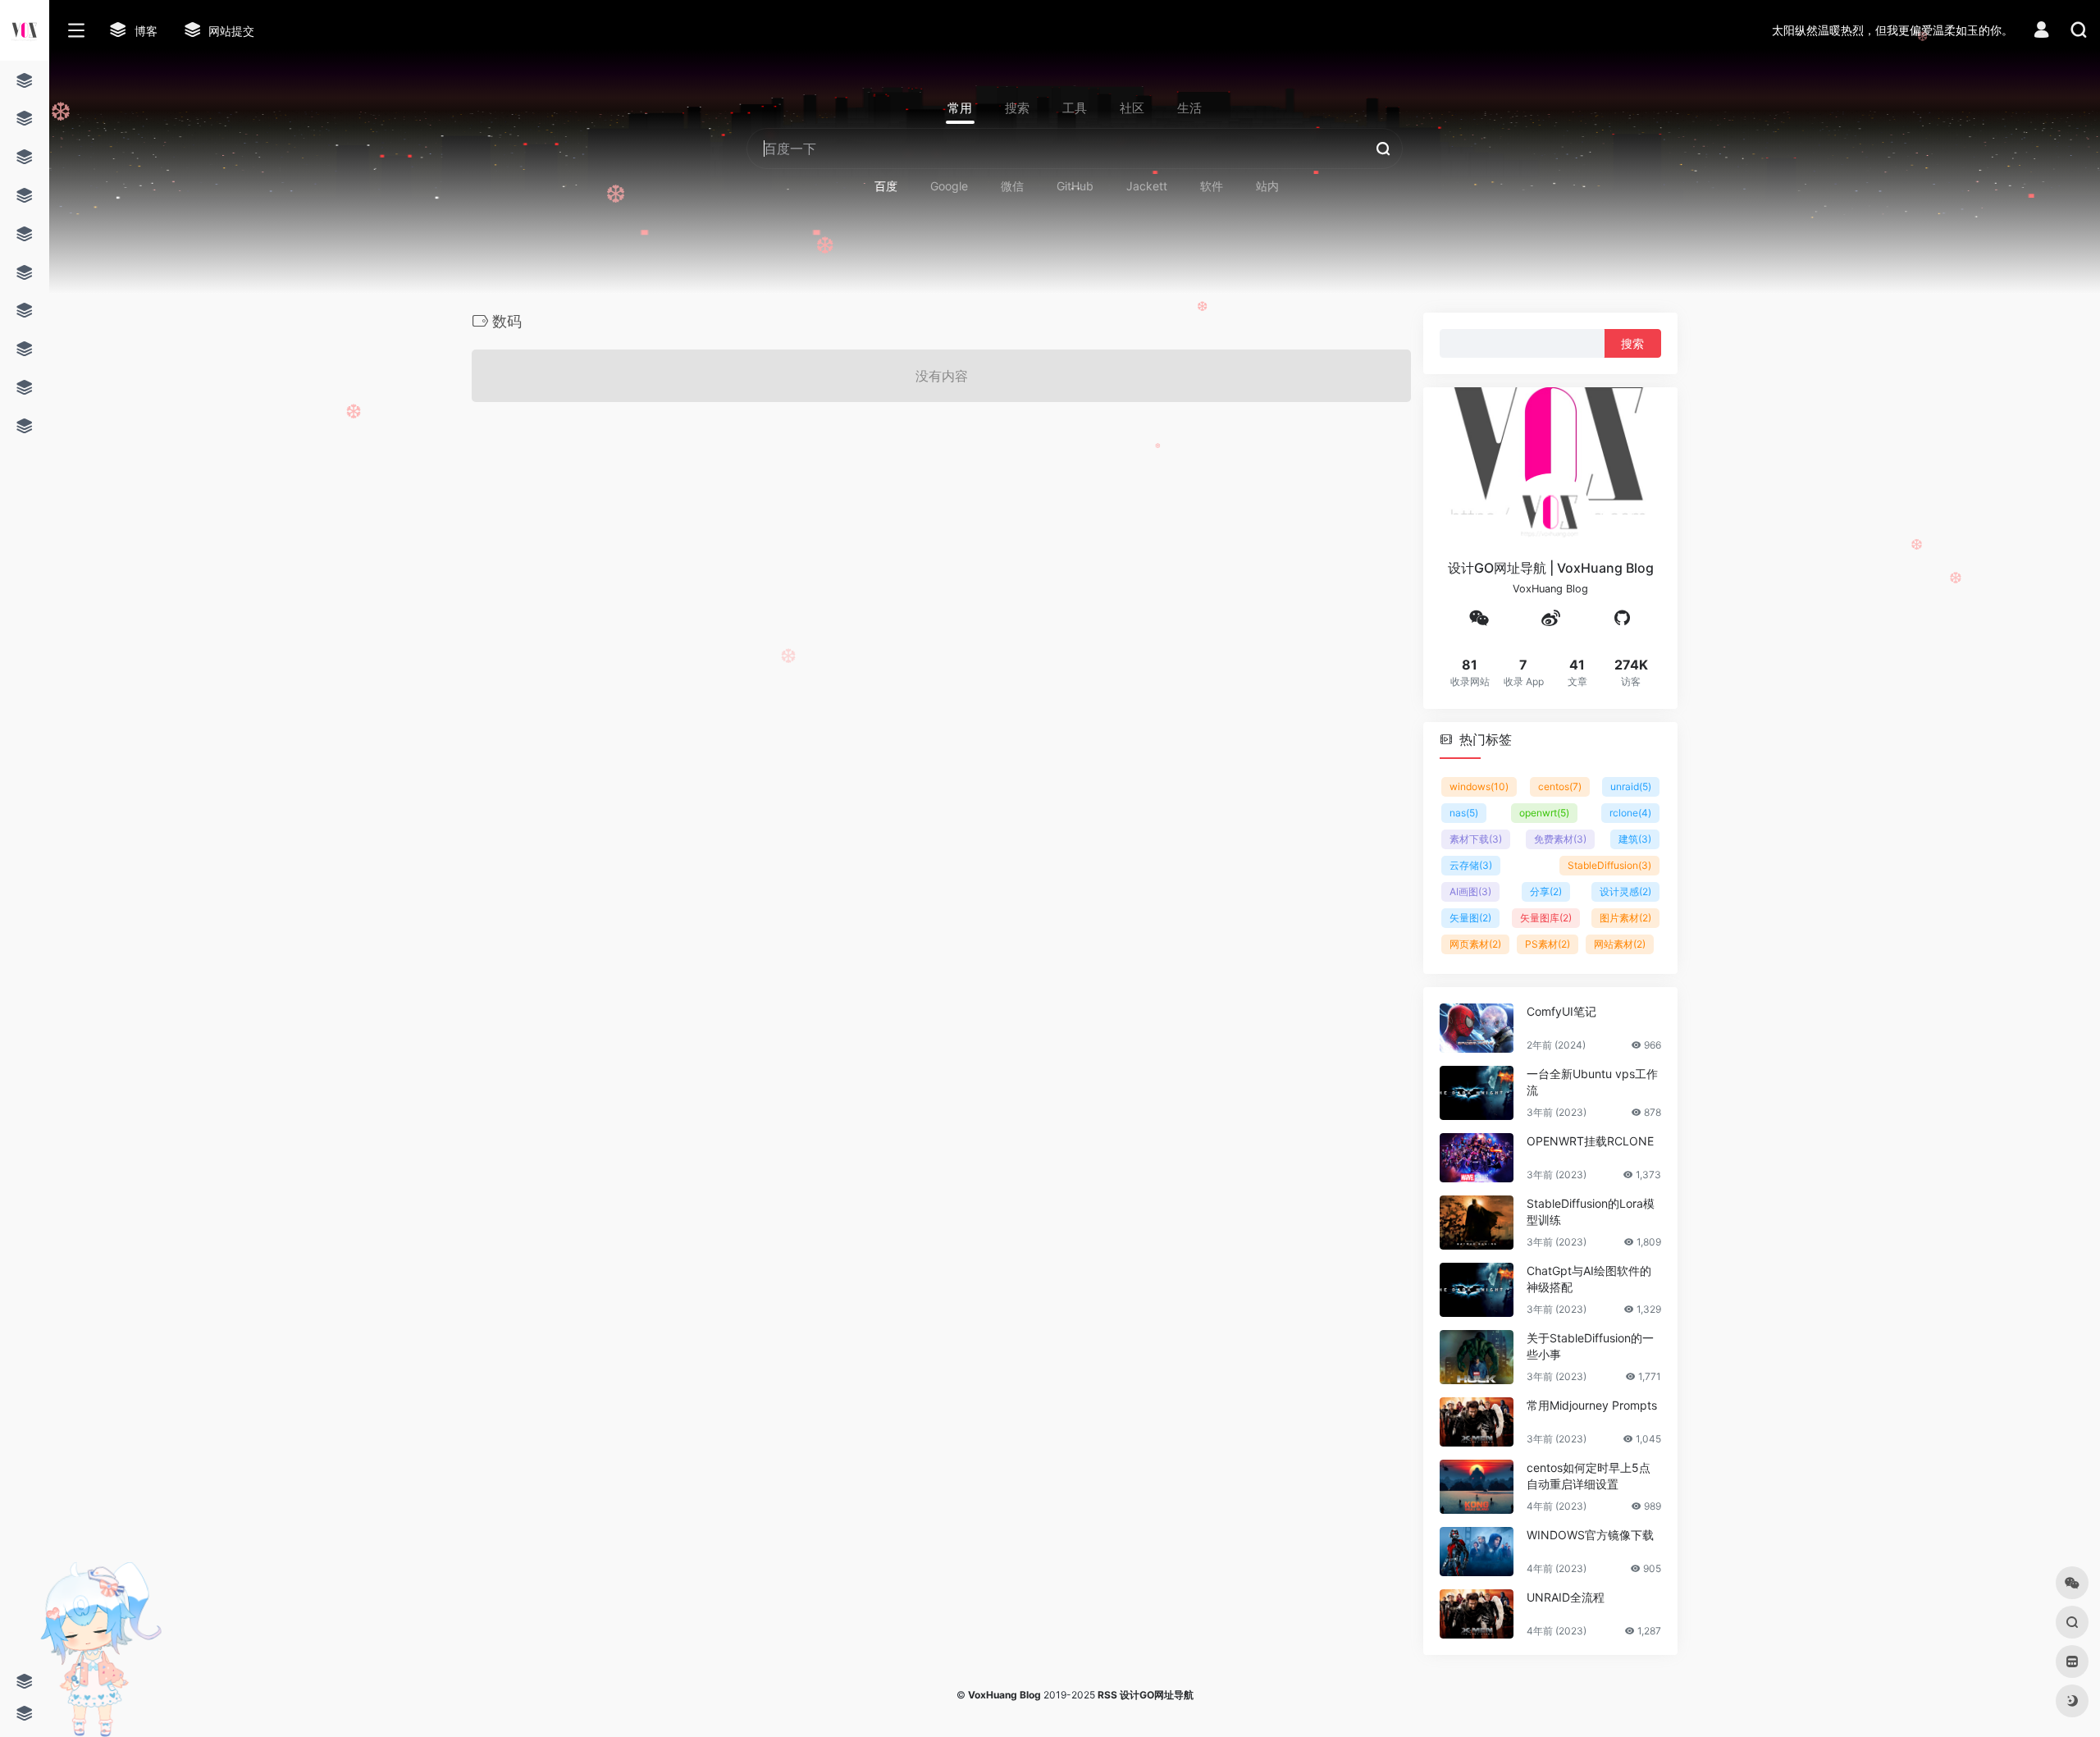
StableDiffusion (1609, 864)
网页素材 (1475, 943)
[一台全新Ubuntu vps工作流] (1477, 1092)
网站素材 (1620, 943)
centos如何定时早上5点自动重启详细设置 (1589, 1475)
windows (1479, 786)
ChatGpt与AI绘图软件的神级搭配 (1589, 1278)
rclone (1630, 812)
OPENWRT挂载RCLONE (1590, 1140)
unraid (1631, 786)
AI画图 (1470, 891)
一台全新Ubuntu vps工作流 (1592, 1081)
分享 (1546, 891)
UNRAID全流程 (1566, 1596)
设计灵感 (1625, 891)
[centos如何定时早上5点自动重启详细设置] (1477, 1486)
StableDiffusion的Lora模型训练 (1591, 1211)
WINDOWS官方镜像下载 (1590, 1534)
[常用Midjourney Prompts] (1477, 1421)
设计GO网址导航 (1157, 1695)
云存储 (1471, 864)
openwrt (1544, 812)
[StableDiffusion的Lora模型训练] (1477, 1222)
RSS (1107, 1695)
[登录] (2041, 32)
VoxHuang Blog (1004, 1695)
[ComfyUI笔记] (1477, 1027)
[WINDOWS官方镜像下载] (1477, 1551)
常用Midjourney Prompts (1592, 1404)
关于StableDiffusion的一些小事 (1590, 1345)
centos (1560, 786)
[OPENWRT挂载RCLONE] (1477, 1157)
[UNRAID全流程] (1477, 1613)
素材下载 (1476, 838)
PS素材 (1548, 943)
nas (1464, 812)
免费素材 (1560, 838)
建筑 (1635, 838)
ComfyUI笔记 (1561, 1010)
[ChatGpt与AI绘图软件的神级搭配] (1477, 1289)
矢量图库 (1546, 917)
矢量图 (1470, 917)
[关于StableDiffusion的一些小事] (1477, 1356)
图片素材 (1625, 917)
